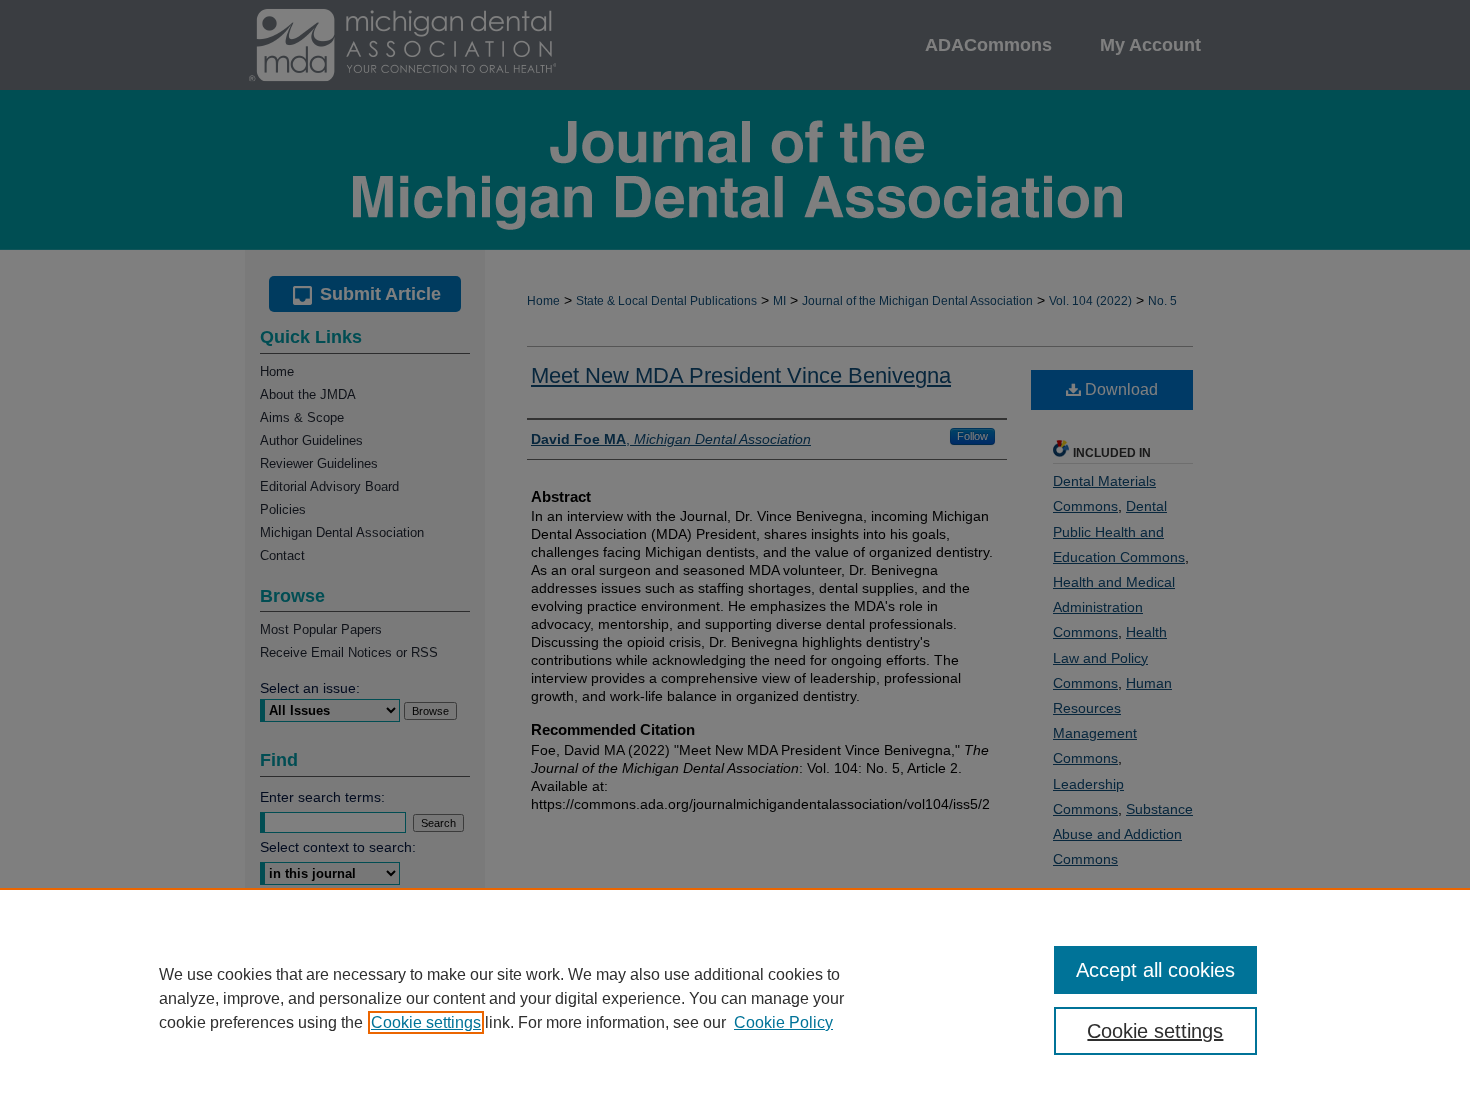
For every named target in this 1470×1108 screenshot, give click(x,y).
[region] (735, 998)
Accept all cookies (1155, 970)
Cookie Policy (783, 1022)
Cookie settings (426, 1022)
